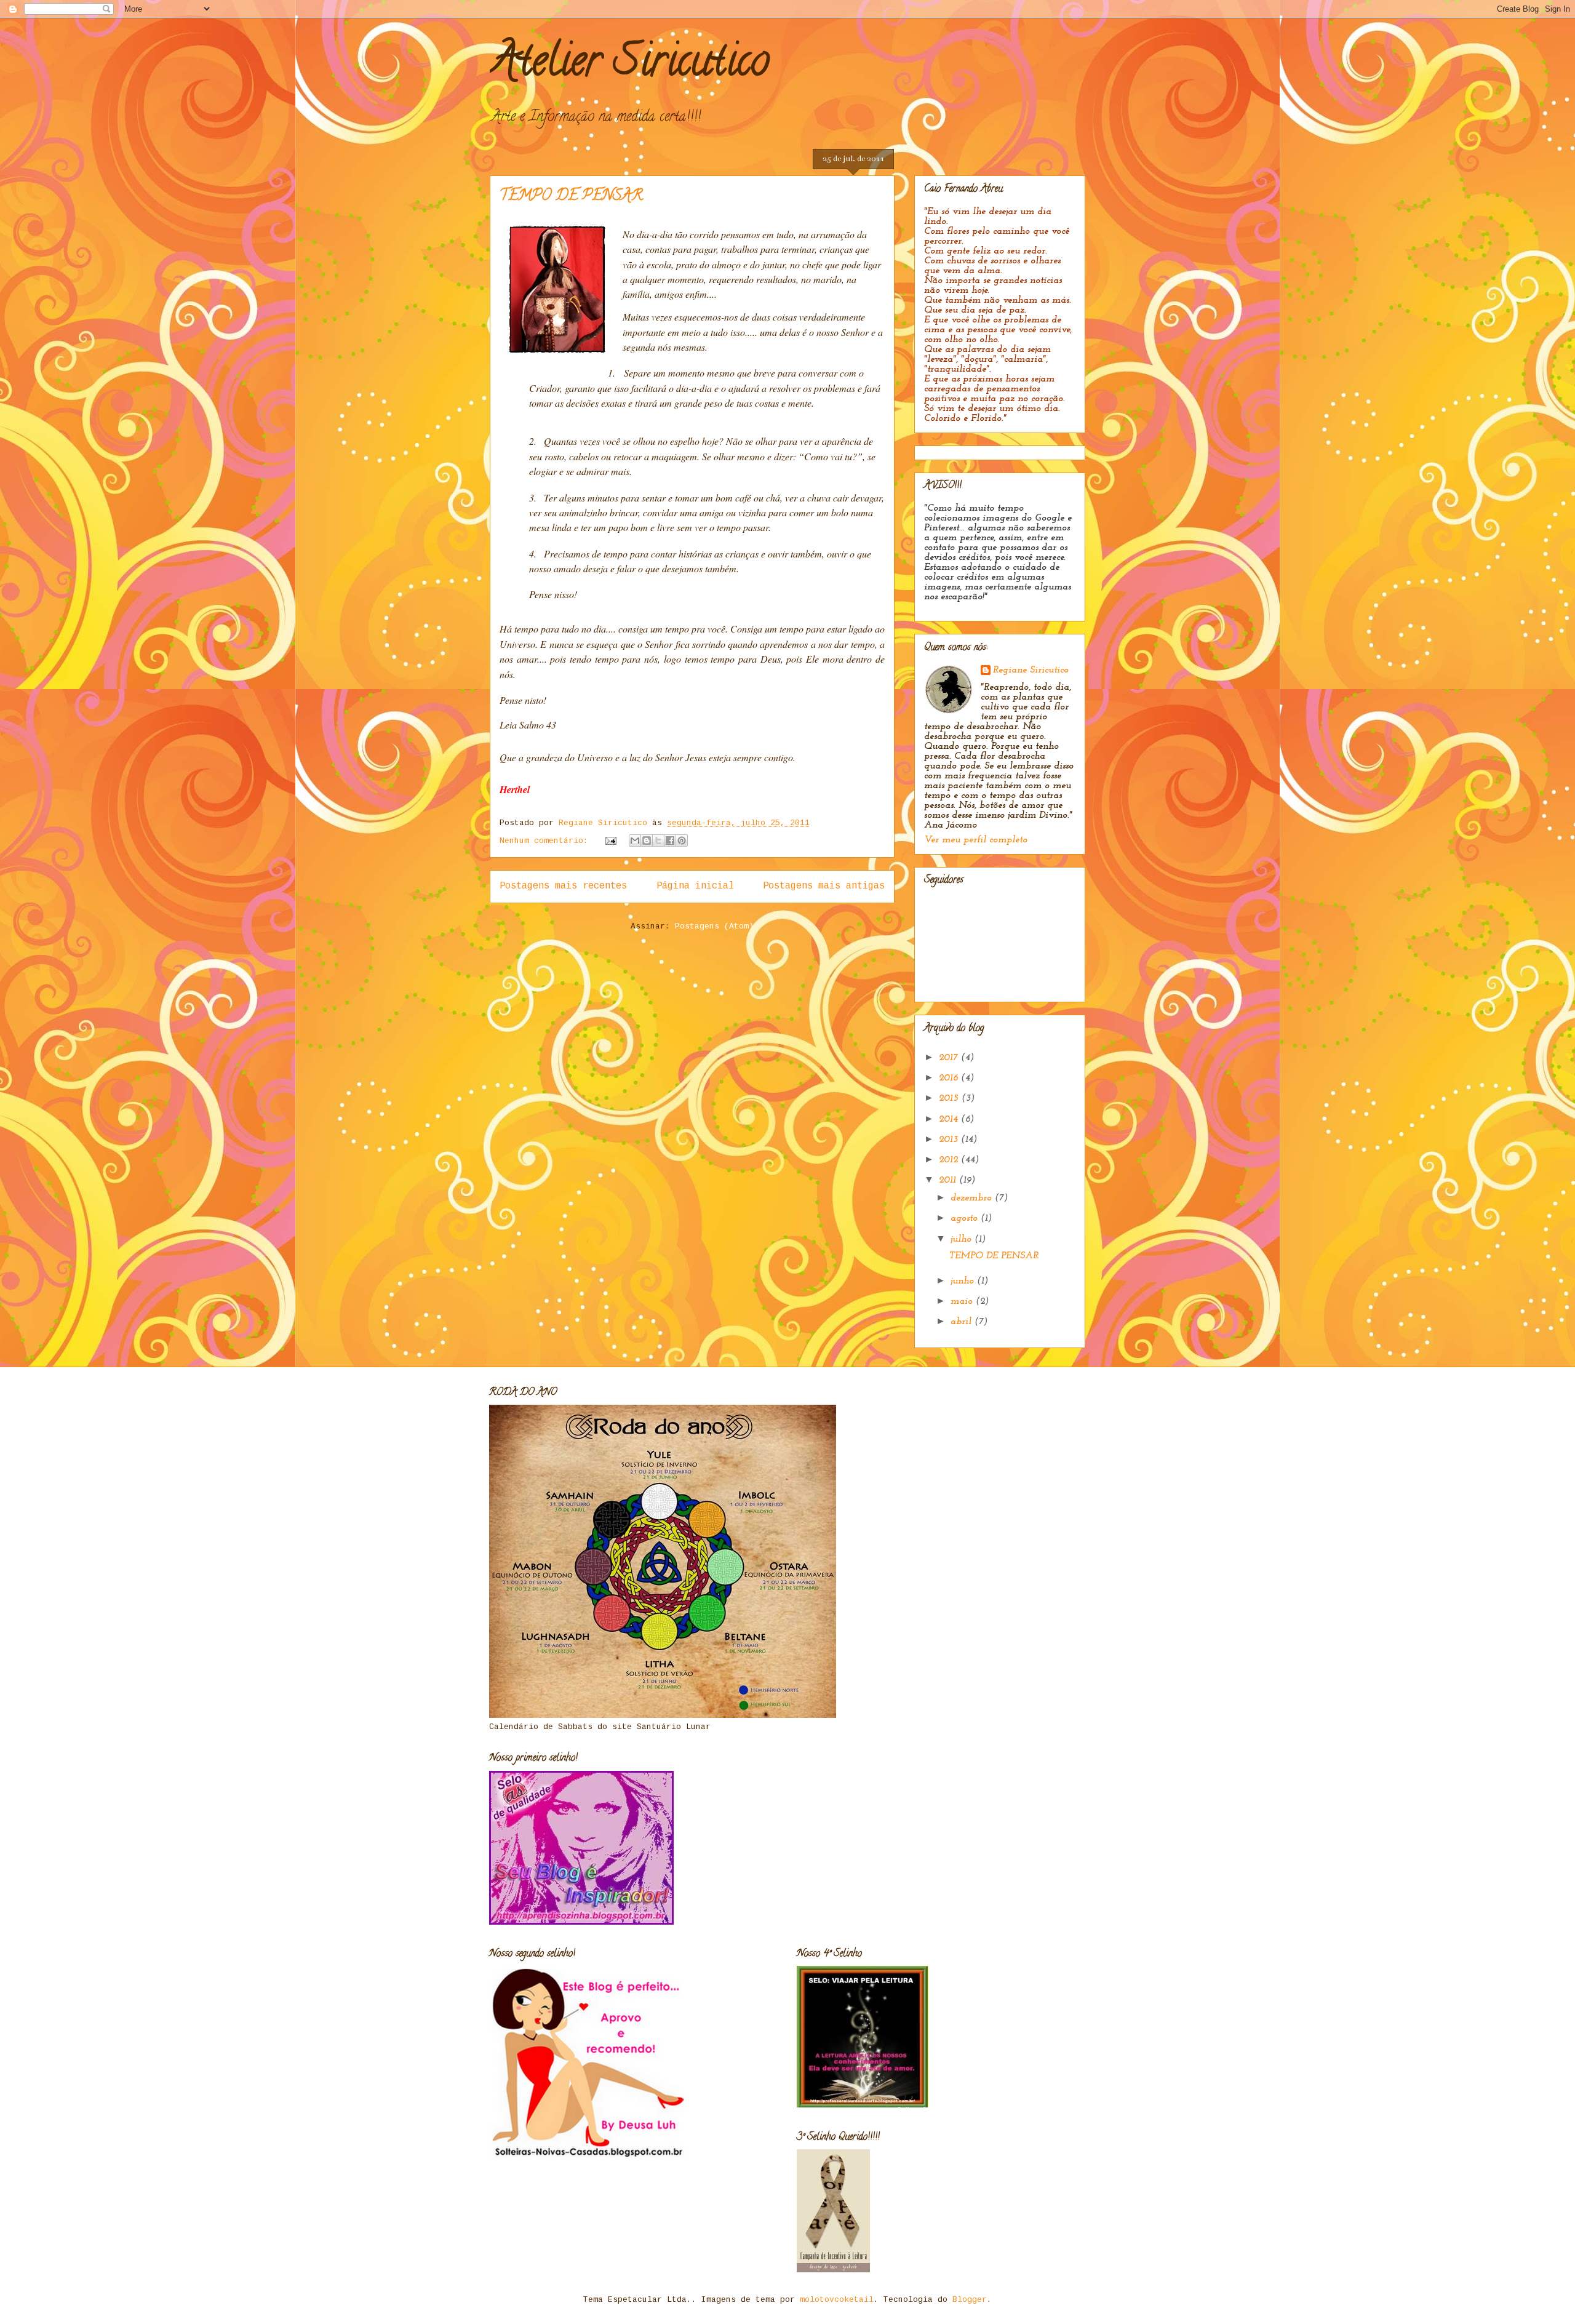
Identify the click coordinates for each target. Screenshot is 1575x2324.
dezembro (973, 1198)
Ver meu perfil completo (976, 840)
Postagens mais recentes (563, 886)
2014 (950, 1119)
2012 (950, 1160)
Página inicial (695, 886)
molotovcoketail (837, 2300)
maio (963, 1301)
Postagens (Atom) (714, 926)
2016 (950, 1078)
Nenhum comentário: (546, 841)
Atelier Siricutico (629, 65)
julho (963, 1239)
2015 (950, 1098)
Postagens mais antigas (824, 886)
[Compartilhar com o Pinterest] (682, 841)
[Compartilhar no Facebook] (670, 841)
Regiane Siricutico (1031, 670)
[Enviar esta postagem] (611, 841)
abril (963, 1322)
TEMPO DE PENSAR (571, 197)
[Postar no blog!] (647, 841)
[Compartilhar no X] (658, 841)
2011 (949, 1180)
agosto (966, 1218)
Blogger (970, 2300)
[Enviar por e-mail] (635, 841)
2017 (950, 1058)
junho (964, 1281)
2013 (950, 1140)
